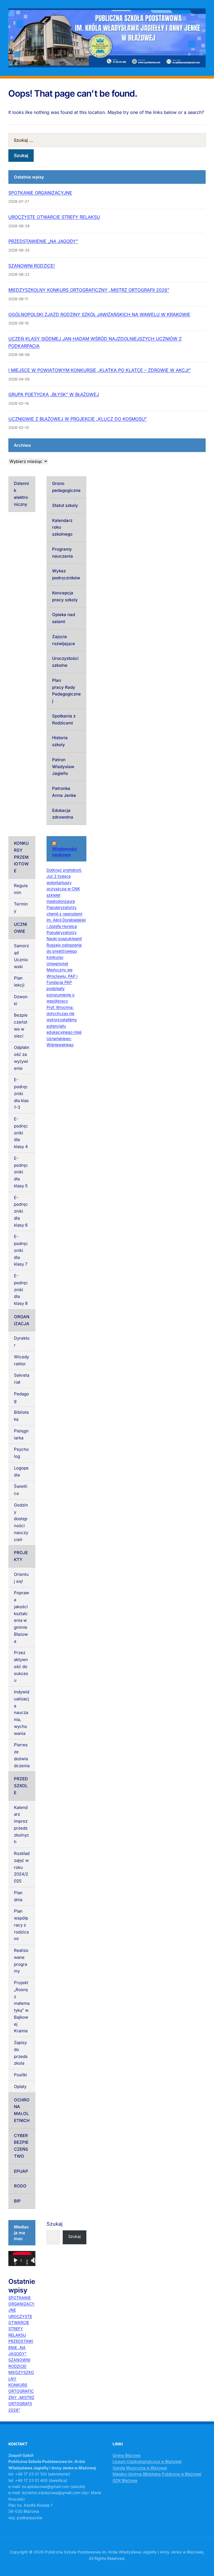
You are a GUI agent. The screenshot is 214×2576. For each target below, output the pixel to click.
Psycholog (21, 1453)
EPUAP (21, 2171)
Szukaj (54, 2224)
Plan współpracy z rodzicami (21, 1925)
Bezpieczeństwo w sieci (21, 1025)
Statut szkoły (65, 505)
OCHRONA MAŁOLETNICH (22, 2110)
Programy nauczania (63, 553)
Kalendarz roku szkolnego (62, 527)
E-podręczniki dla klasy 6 (21, 1211)
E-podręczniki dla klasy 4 (21, 1133)
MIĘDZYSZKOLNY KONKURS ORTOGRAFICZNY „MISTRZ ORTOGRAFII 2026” (89, 290)
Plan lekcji (19, 981)
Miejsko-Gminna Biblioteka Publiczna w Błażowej (157, 2474)
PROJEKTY (21, 1556)
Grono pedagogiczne (66, 487)
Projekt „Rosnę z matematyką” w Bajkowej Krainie (22, 2007)
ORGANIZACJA (22, 1320)
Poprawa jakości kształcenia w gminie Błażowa (21, 1617)
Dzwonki (21, 1000)
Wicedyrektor (21, 1360)
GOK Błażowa (125, 2480)
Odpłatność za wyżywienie (22, 1058)
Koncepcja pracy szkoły (65, 596)
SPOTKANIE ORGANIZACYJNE (40, 193)
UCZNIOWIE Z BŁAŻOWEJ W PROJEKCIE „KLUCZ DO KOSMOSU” (78, 419)
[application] (22, 2258)
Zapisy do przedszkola (21, 2053)
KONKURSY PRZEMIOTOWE (21, 857)
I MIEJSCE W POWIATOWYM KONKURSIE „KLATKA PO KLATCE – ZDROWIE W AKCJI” (99, 370)
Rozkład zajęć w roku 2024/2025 (22, 1867)
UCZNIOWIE (20, 928)
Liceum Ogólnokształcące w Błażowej (147, 2461)
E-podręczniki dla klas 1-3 (21, 1093)
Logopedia (21, 1471)
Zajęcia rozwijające (64, 640)
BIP (17, 2201)
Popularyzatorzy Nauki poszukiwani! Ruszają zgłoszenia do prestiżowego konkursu (64, 945)
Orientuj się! (21, 1578)
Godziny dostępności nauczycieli (21, 1522)
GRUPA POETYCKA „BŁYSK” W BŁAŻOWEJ (54, 394)
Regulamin (21, 889)
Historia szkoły (60, 741)
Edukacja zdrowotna (63, 814)
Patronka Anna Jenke (64, 792)
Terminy (21, 907)
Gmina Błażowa (127, 2455)
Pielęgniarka (21, 1434)
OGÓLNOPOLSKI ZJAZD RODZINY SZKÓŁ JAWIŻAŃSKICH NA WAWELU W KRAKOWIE (99, 314)
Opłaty (20, 2087)
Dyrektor (22, 1342)
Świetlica (21, 1490)
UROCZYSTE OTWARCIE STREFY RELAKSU (54, 217)
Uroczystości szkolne (65, 662)
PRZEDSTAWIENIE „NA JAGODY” (43, 241)
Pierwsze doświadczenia (22, 1755)
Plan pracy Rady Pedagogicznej (66, 691)
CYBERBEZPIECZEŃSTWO (21, 2146)
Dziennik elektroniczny (21, 494)
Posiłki (20, 2075)
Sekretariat (22, 1379)
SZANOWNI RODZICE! (32, 266)
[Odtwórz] (16, 2260)
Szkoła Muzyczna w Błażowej (140, 2468)
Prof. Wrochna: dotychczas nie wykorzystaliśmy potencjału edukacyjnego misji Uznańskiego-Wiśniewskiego (64, 1026)
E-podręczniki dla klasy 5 (21, 1172)
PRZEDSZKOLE (21, 1786)
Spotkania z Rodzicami (64, 719)
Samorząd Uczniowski (21, 956)
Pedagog (21, 1397)
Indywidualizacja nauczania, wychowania (22, 1713)
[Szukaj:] (107, 140)
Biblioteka (21, 1416)
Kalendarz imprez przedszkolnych (22, 1825)
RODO (20, 2186)
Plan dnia (18, 1896)
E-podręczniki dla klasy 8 (21, 1290)
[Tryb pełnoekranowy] (35, 2260)
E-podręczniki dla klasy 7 (21, 1250)
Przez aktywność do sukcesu (21, 1666)
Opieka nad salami (64, 618)
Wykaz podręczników (66, 574)
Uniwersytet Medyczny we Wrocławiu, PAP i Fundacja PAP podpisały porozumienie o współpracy (62, 982)
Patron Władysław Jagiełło (63, 767)
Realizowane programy (21, 1961)
